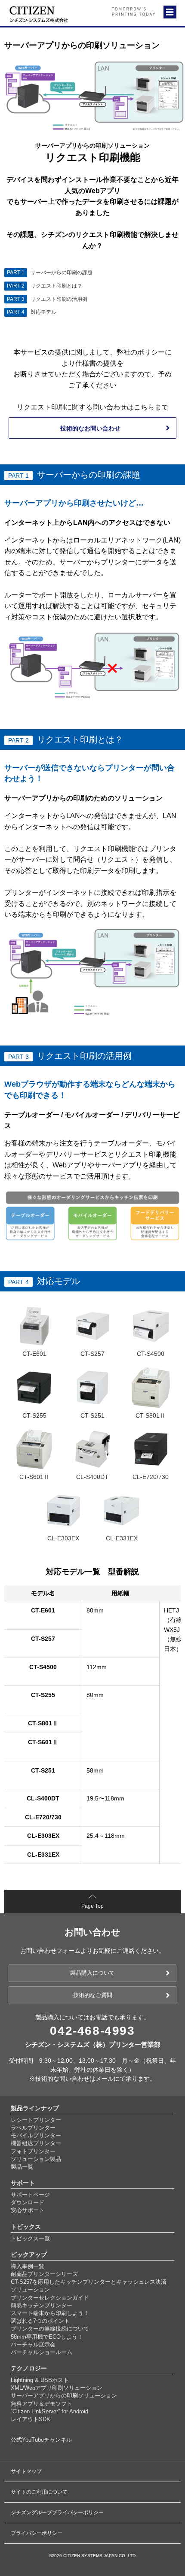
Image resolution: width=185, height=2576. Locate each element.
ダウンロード (28, 2202)
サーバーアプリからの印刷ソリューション (64, 2396)
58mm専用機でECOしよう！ (47, 2337)
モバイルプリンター (36, 2135)
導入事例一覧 (28, 2266)
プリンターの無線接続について (50, 2329)
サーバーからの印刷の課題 (50, 273)
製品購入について (92, 1973)
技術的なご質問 (93, 1995)
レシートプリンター (36, 2120)
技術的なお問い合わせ (90, 428)
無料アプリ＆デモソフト (42, 2404)
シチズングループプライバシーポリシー (57, 2512)
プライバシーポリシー (37, 2533)
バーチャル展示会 (33, 2344)
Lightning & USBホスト (40, 2380)
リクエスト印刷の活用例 (47, 299)
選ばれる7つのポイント (40, 2321)
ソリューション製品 (36, 2159)
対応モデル (32, 312)
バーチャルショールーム (42, 2352)
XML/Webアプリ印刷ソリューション (57, 2388)
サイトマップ (26, 2471)
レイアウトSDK (31, 2419)
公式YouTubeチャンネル (41, 2440)
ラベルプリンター (33, 2128)
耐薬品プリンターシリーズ (44, 2274)
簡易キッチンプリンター (42, 2305)
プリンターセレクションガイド (50, 2298)
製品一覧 (22, 2167)
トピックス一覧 (30, 2238)
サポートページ (30, 2195)
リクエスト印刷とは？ (45, 286)
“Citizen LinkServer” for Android (49, 2411)
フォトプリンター (33, 2151)
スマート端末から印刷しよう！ (50, 2313)
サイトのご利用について (39, 2492)
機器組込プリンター (36, 2143)
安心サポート (28, 2210)
